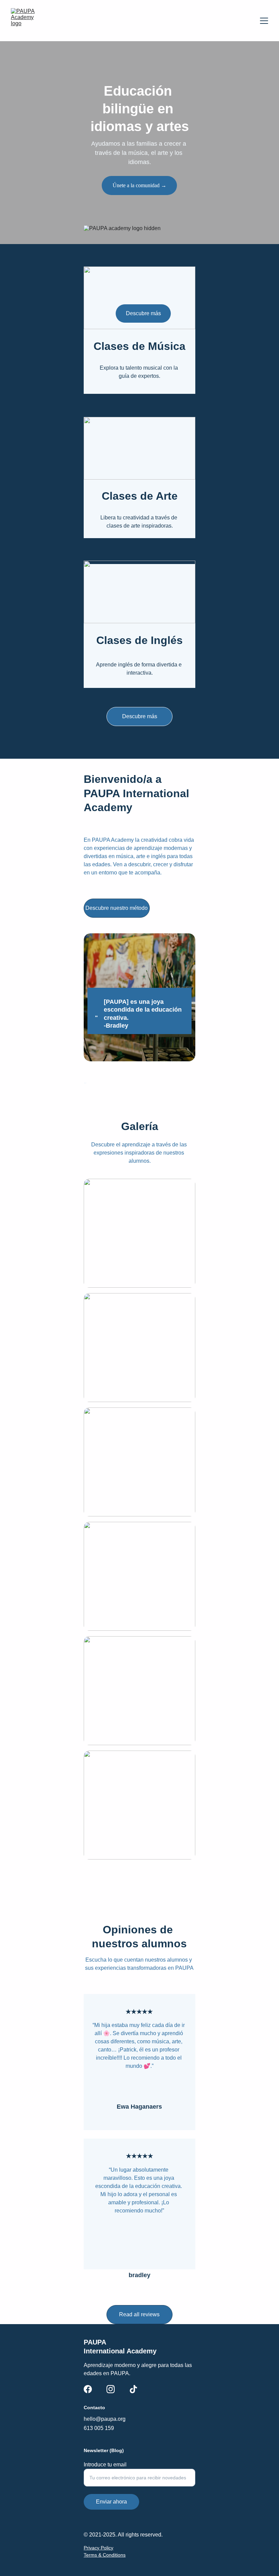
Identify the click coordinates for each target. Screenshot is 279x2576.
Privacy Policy (99, 2548)
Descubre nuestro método (117, 908)
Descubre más (140, 716)
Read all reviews (139, 2314)
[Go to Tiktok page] (133, 2389)
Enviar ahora (111, 2502)
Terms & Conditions (105, 2555)
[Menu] (264, 21)
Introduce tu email (105, 2465)
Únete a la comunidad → (139, 185)
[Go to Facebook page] (88, 2389)
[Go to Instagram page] (111, 2389)
